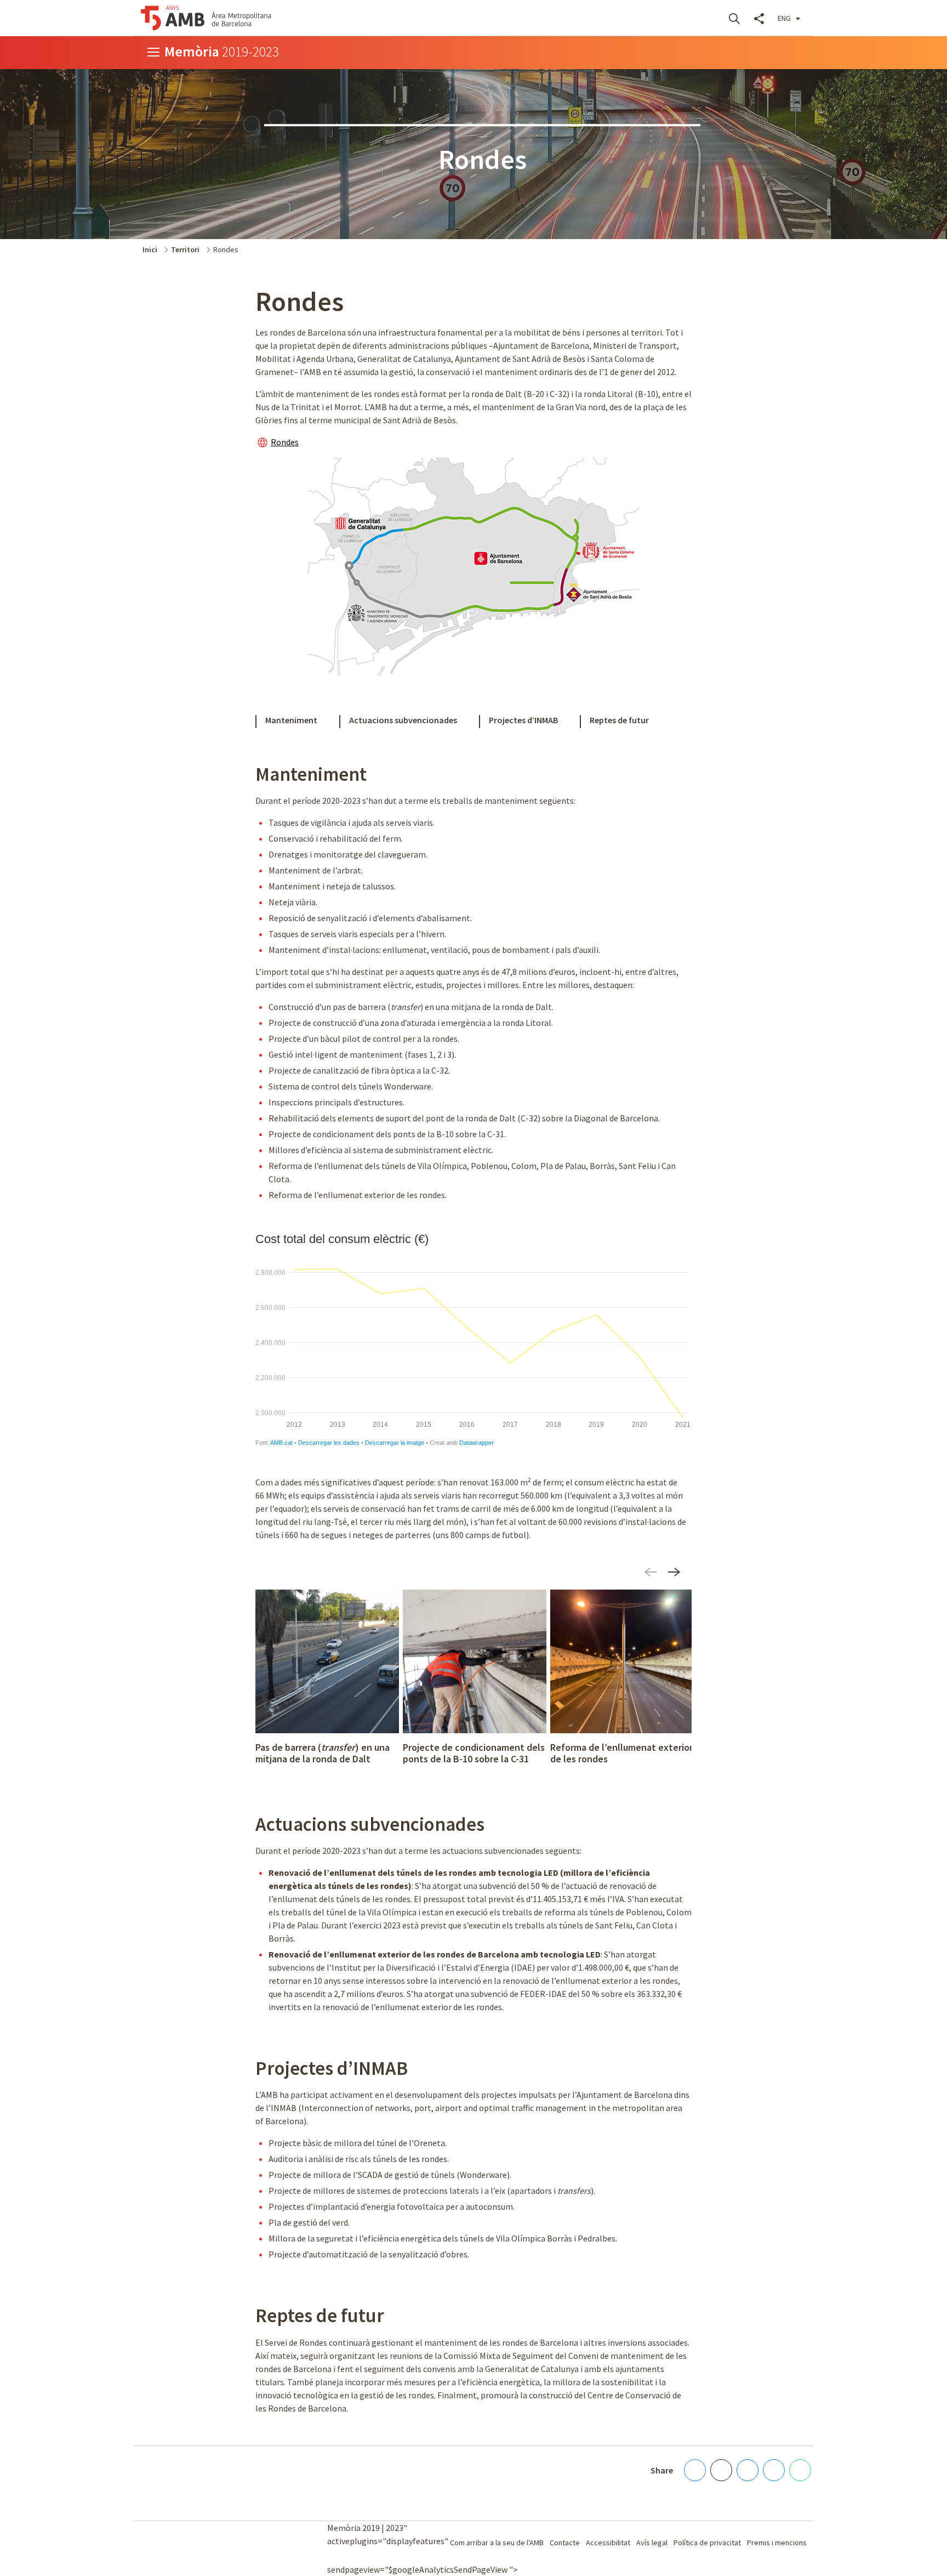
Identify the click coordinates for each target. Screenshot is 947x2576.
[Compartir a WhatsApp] (800, 2470)
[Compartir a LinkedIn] (748, 2470)
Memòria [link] (222, 51)
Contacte (565, 2543)
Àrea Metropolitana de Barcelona (186, 2543)
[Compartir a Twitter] (721, 2470)
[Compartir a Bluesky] (774, 2470)
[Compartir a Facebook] (695, 2470)
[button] (789, 18)
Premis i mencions (777, 2543)
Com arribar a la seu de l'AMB (497, 2543)
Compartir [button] (759, 18)
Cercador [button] (734, 18)
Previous (650, 1576)
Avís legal (652, 2543)
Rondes (285, 442)
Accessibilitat (608, 2543)
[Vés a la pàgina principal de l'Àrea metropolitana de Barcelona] (206, 18)
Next (676, 1576)
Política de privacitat (707, 2543)
